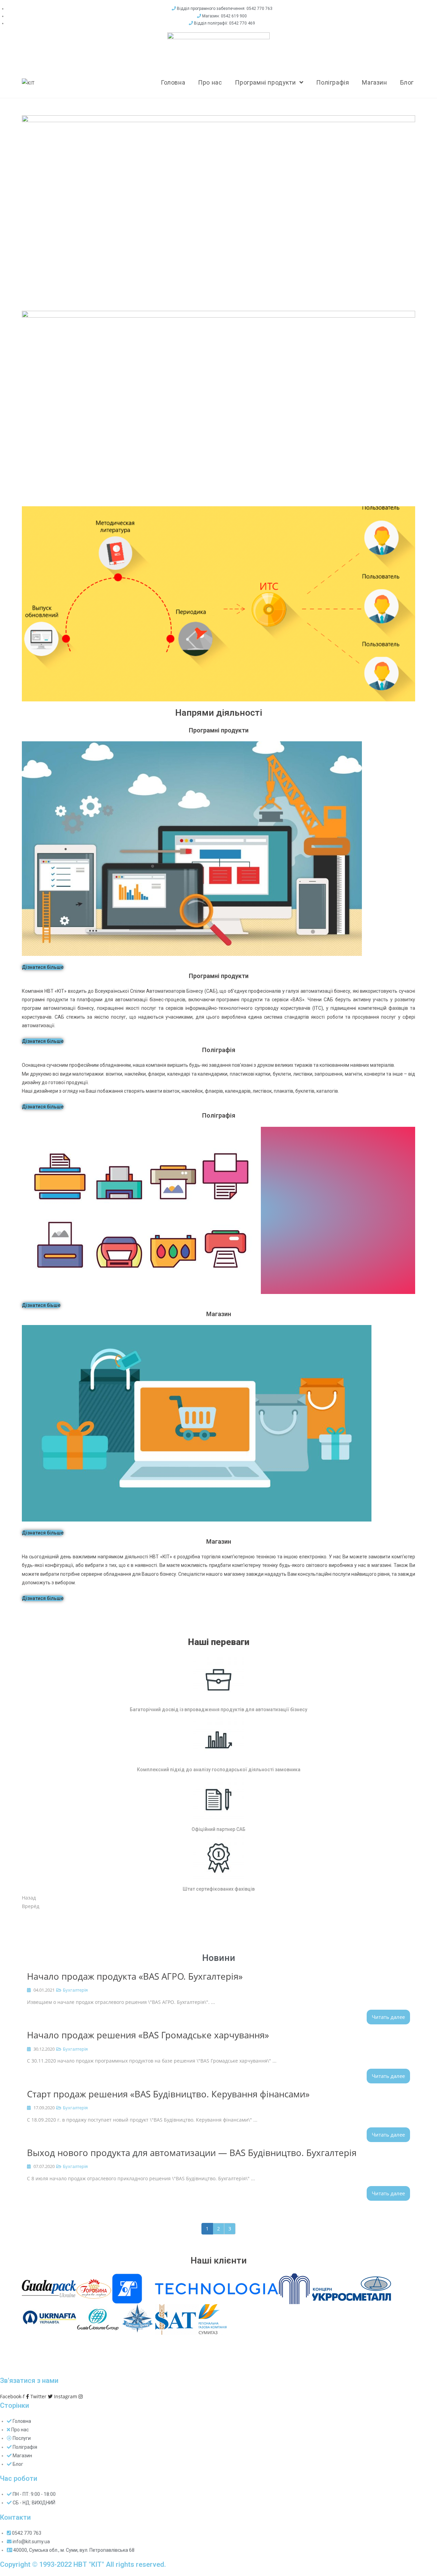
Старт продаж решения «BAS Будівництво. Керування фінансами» (168, 2094)
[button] (43, 967)
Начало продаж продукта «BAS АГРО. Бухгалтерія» (135, 1976)
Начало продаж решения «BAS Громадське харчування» (148, 2035)
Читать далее (388, 2017)
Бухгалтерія (75, 1990)
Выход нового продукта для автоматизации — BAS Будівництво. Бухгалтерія (192, 2153)
